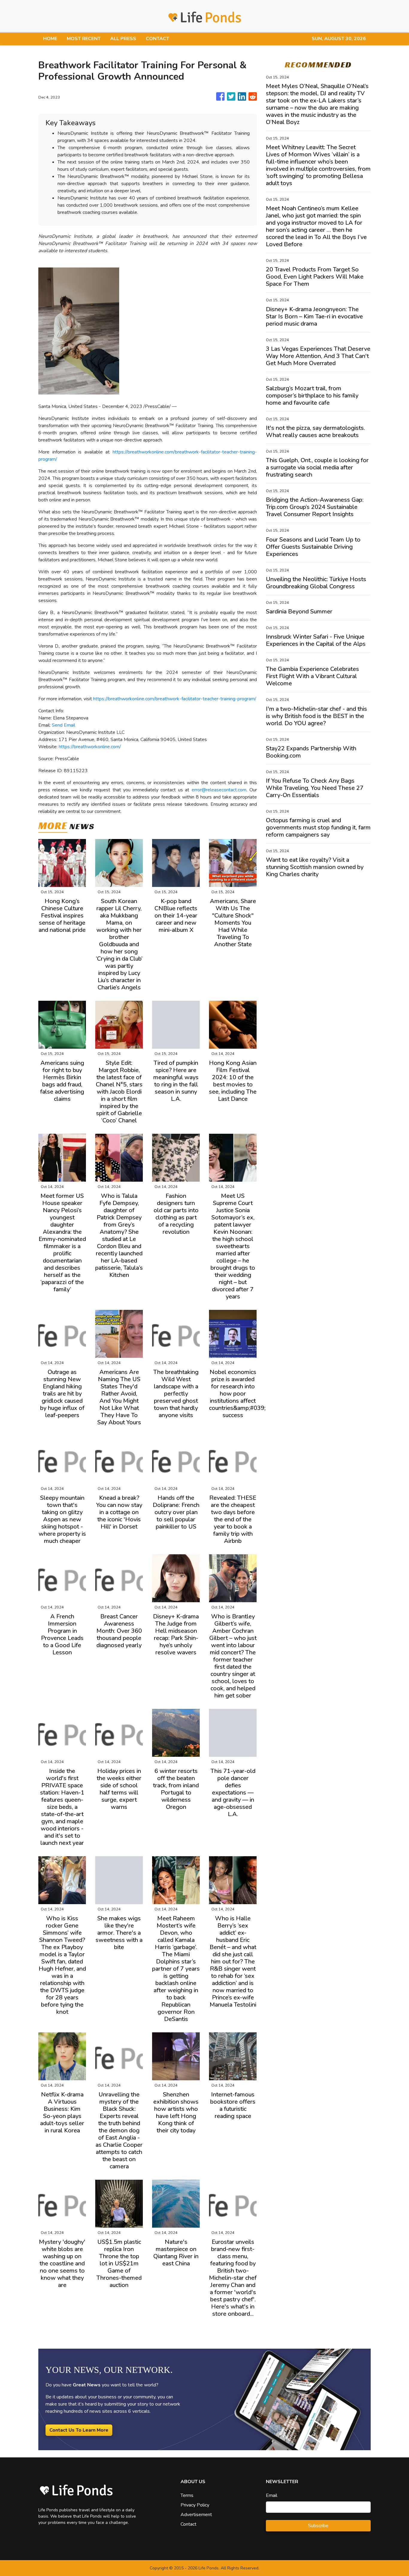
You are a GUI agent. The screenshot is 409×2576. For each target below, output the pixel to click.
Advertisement (196, 2515)
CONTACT (157, 39)
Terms (187, 2495)
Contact (188, 2524)
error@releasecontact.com (219, 790)
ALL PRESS (123, 39)
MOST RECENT (84, 39)
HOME (50, 39)
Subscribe (318, 2526)
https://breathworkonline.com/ (90, 747)
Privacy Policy (195, 2505)
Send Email (63, 725)
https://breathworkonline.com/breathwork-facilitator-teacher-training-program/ (175, 699)
